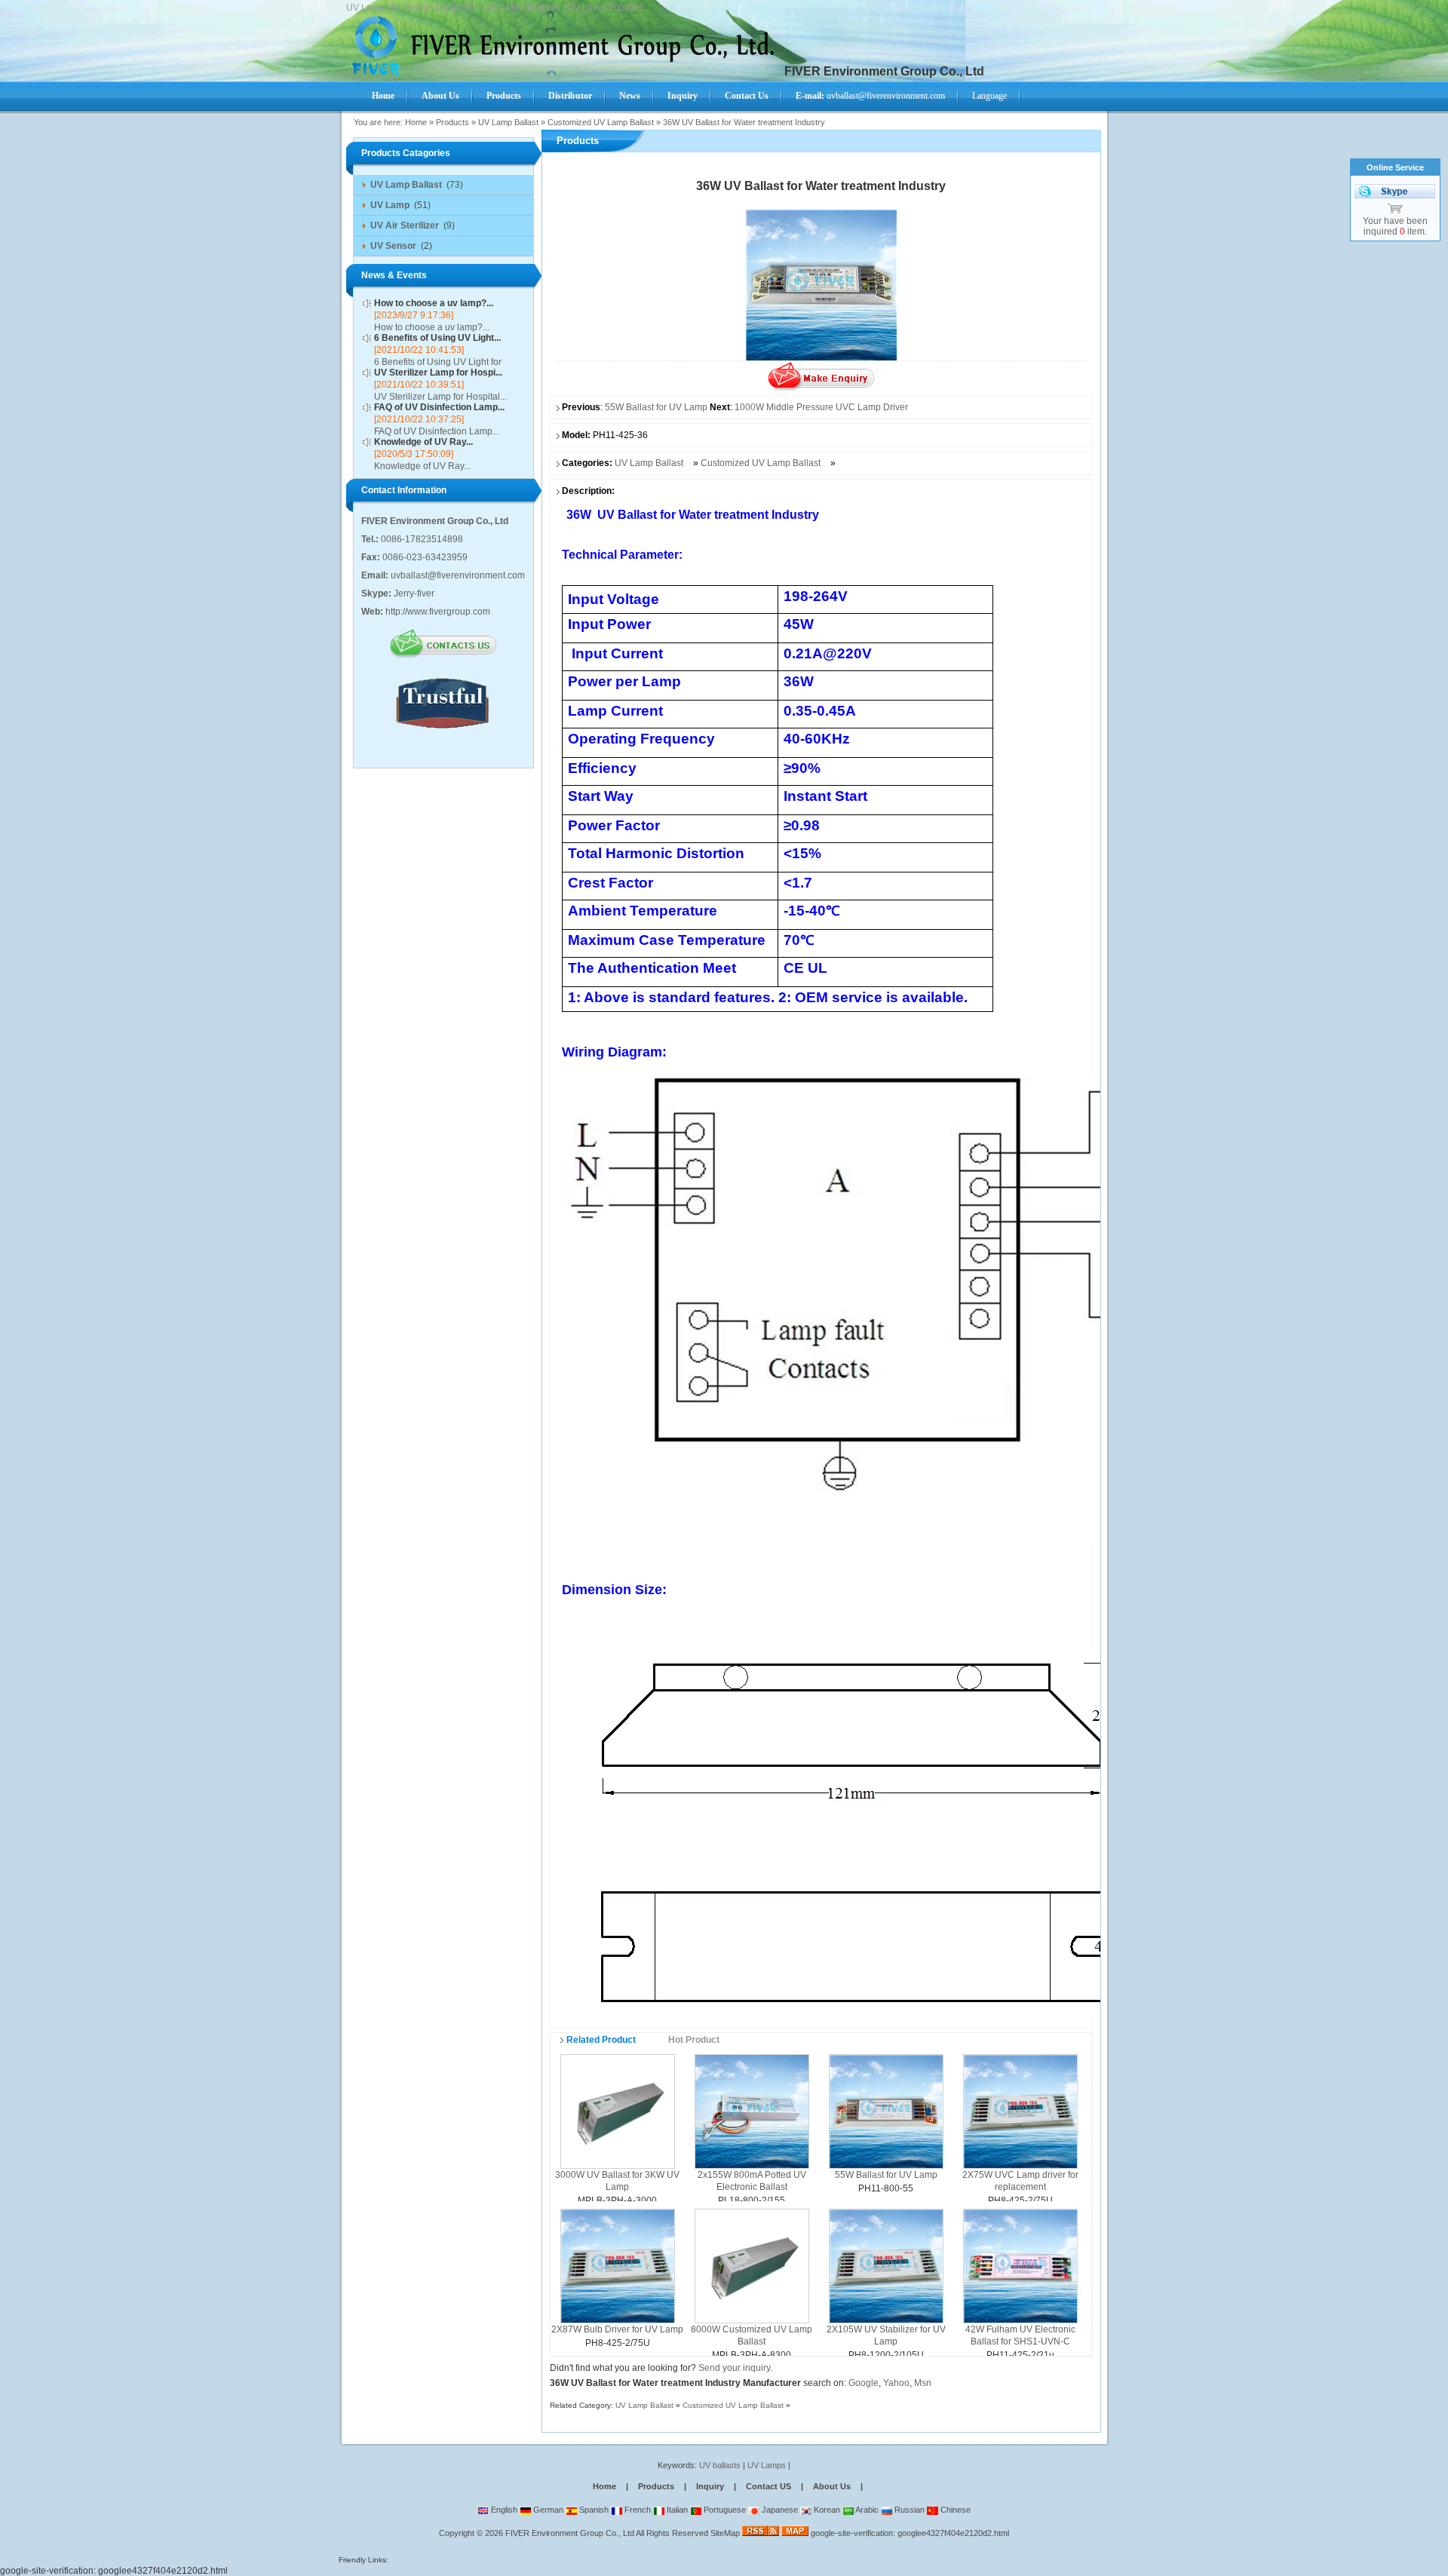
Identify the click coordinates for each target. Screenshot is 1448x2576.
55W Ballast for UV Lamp (656, 407)
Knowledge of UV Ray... (423, 442)
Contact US (768, 2486)
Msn (923, 2383)
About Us (832, 2486)
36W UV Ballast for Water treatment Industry (744, 122)
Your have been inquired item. (1395, 226)
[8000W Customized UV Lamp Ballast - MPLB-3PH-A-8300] (752, 2265)
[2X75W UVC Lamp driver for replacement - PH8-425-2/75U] (1020, 2111)
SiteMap (725, 2533)
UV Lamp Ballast (508, 122)
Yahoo (896, 2383)
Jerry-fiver (414, 593)
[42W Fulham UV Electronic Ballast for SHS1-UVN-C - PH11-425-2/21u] (1020, 2265)
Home (416, 122)
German (547, 2510)
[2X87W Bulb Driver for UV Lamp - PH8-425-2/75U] (618, 2265)
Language (989, 96)
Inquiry (710, 2486)
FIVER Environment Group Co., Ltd (570, 2533)
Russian (908, 2510)
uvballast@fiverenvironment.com (870, 96)
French (637, 2510)
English (503, 2510)
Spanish (593, 2510)
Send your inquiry (734, 2368)
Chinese (954, 2510)
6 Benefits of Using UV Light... (437, 338)
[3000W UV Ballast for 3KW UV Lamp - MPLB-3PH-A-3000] (618, 2111)
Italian (676, 2510)
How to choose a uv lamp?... (434, 303)
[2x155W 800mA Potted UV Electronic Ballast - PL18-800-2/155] (752, 2111)
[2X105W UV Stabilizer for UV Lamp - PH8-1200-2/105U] (886, 2265)
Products (452, 122)
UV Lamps (768, 2465)
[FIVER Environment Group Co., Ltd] (567, 72)
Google (864, 2383)
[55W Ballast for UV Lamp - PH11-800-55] (886, 2111)
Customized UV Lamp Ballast (601, 122)
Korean (826, 2510)
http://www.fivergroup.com (438, 612)
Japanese (779, 2510)
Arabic (866, 2510)
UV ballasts (720, 2465)
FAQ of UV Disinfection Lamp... (439, 407)
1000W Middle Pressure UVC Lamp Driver (821, 407)
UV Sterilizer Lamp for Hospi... (438, 373)
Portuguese (724, 2510)
